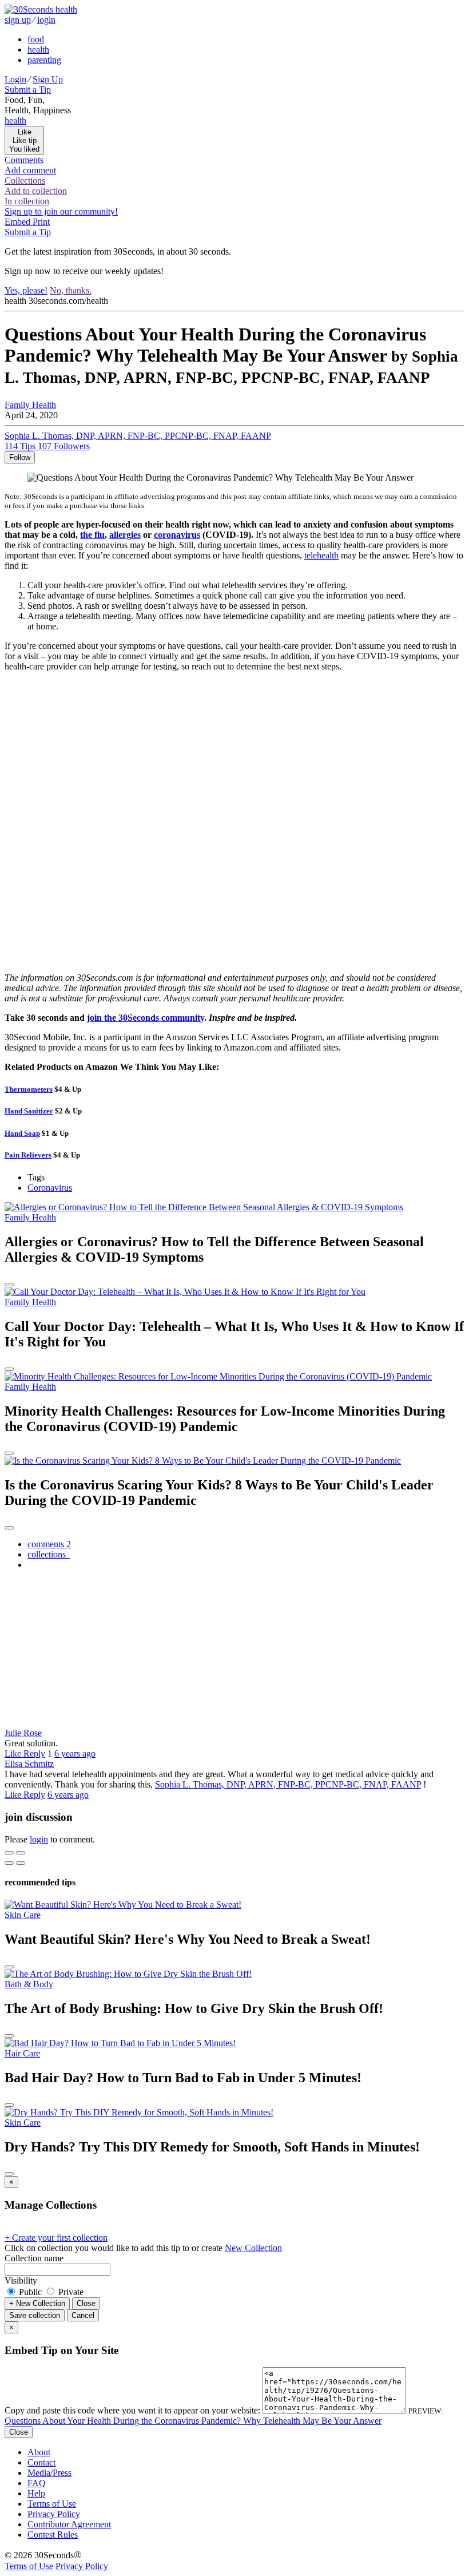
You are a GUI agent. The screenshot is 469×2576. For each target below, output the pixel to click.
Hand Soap (22, 1133)
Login (15, 79)
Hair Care (22, 2053)
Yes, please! (26, 290)
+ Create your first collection (56, 2238)
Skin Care (23, 1915)
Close (86, 2303)
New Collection (253, 2248)
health (38, 49)
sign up (18, 20)
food (36, 39)
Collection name (34, 2258)
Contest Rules (53, 2535)
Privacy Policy (54, 2514)
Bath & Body (29, 1984)
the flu (92, 535)
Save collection (35, 2315)
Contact (41, 2462)
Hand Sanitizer (29, 1111)
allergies (125, 535)
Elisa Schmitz (29, 1764)
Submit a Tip (28, 90)
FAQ (37, 2483)
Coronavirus (50, 1188)
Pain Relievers (28, 1155)
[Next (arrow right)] (21, 1863)
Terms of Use (52, 2504)
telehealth (321, 555)
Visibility (21, 2280)
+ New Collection (37, 2303)
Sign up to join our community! (61, 211)
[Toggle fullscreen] (21, 1853)
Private (70, 2292)
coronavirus (177, 535)
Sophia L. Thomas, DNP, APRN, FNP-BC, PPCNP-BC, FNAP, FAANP (288, 1784)
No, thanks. (71, 290)
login (46, 20)
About (39, 2452)
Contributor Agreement (69, 2524)
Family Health (30, 405)
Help (36, 2493)
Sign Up (48, 79)
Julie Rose (23, 1733)
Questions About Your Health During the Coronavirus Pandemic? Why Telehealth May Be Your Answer (193, 2421)
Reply (34, 1753)
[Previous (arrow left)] (9, 1863)
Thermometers (29, 1089)
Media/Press (49, 2473)
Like (14, 1753)
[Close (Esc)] (9, 1853)
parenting (44, 60)
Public (30, 2292)
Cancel (83, 2315)
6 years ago (75, 1753)
